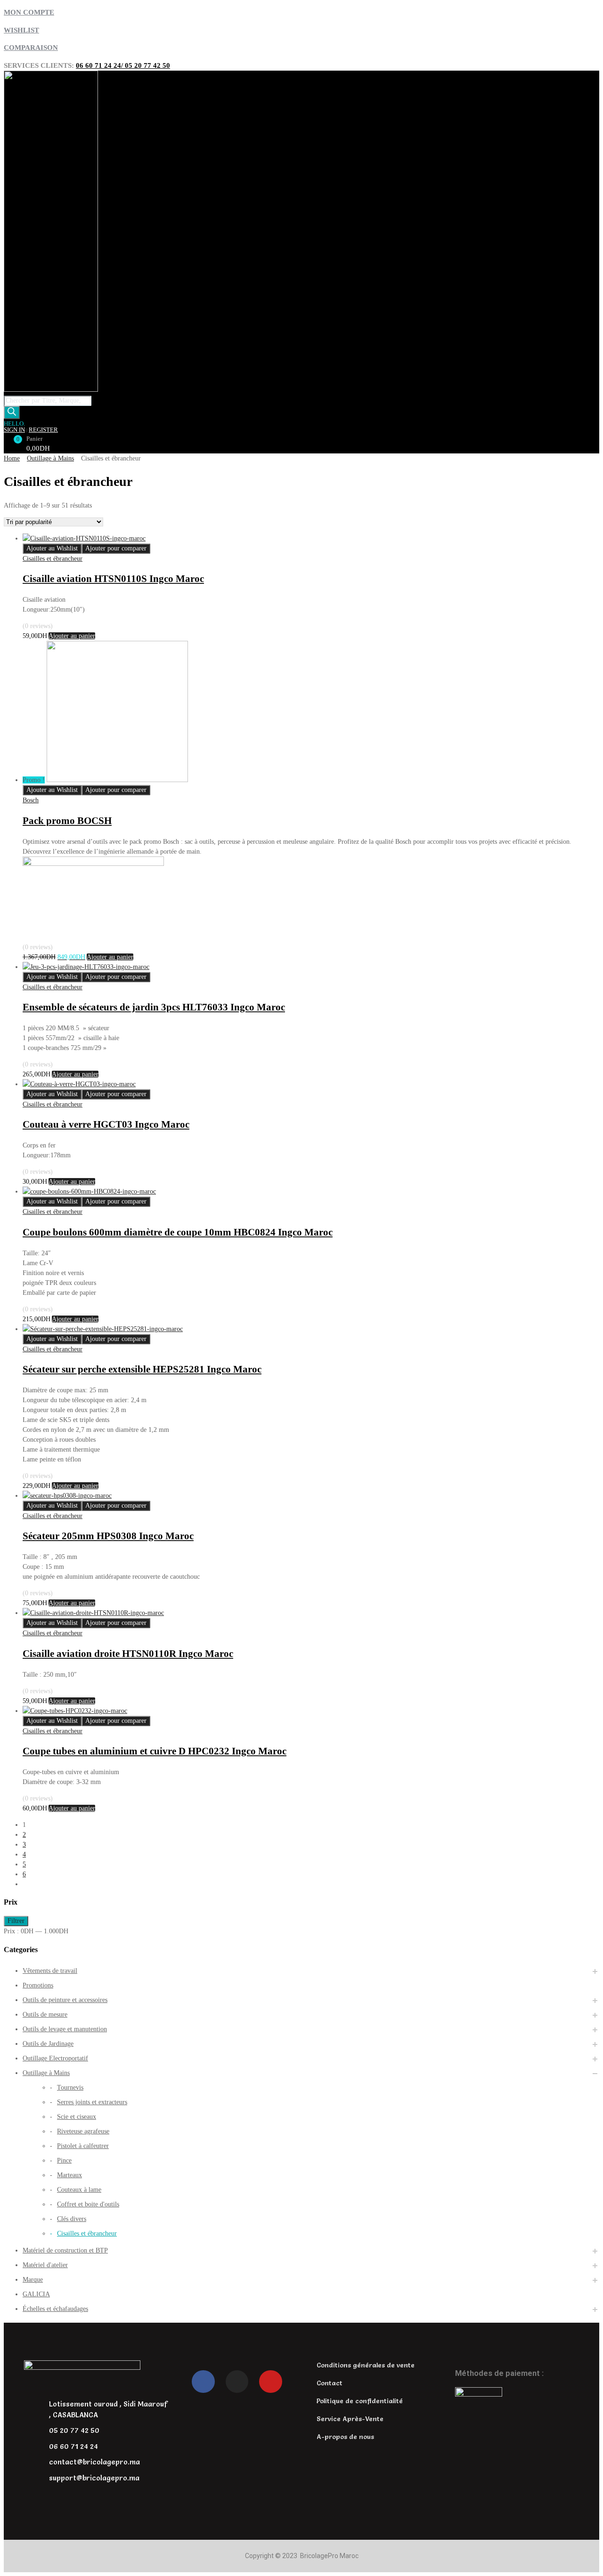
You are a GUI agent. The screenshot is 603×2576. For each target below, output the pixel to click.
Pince (64, 2160)
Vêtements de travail (50, 1971)
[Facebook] (203, 2382)
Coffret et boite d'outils (88, 2204)
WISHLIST (21, 30)
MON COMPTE (29, 12)
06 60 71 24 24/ (100, 65)
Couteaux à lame (79, 2190)
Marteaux (69, 2175)
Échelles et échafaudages (55, 2309)
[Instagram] (237, 2382)
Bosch (31, 800)
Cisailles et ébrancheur (53, 559)
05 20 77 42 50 (147, 65)
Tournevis (70, 2087)
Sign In (14, 430)
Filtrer (16, 1921)
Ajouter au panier (72, 636)
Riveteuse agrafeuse (83, 2131)
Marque (33, 2280)
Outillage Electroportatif (55, 2058)
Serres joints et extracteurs (92, 2102)
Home (12, 458)
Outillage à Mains (50, 458)
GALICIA (36, 2294)
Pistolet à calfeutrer (83, 2146)
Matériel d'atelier (45, 2265)
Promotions (38, 1985)
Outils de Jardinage (48, 2044)
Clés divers (72, 2219)
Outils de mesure (45, 2015)
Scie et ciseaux (77, 2117)
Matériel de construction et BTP (65, 2250)
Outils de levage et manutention (65, 2029)
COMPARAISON (31, 48)
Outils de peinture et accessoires (65, 2000)
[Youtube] (271, 2382)
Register (43, 430)
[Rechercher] (12, 412)
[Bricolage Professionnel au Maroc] (51, 389)
